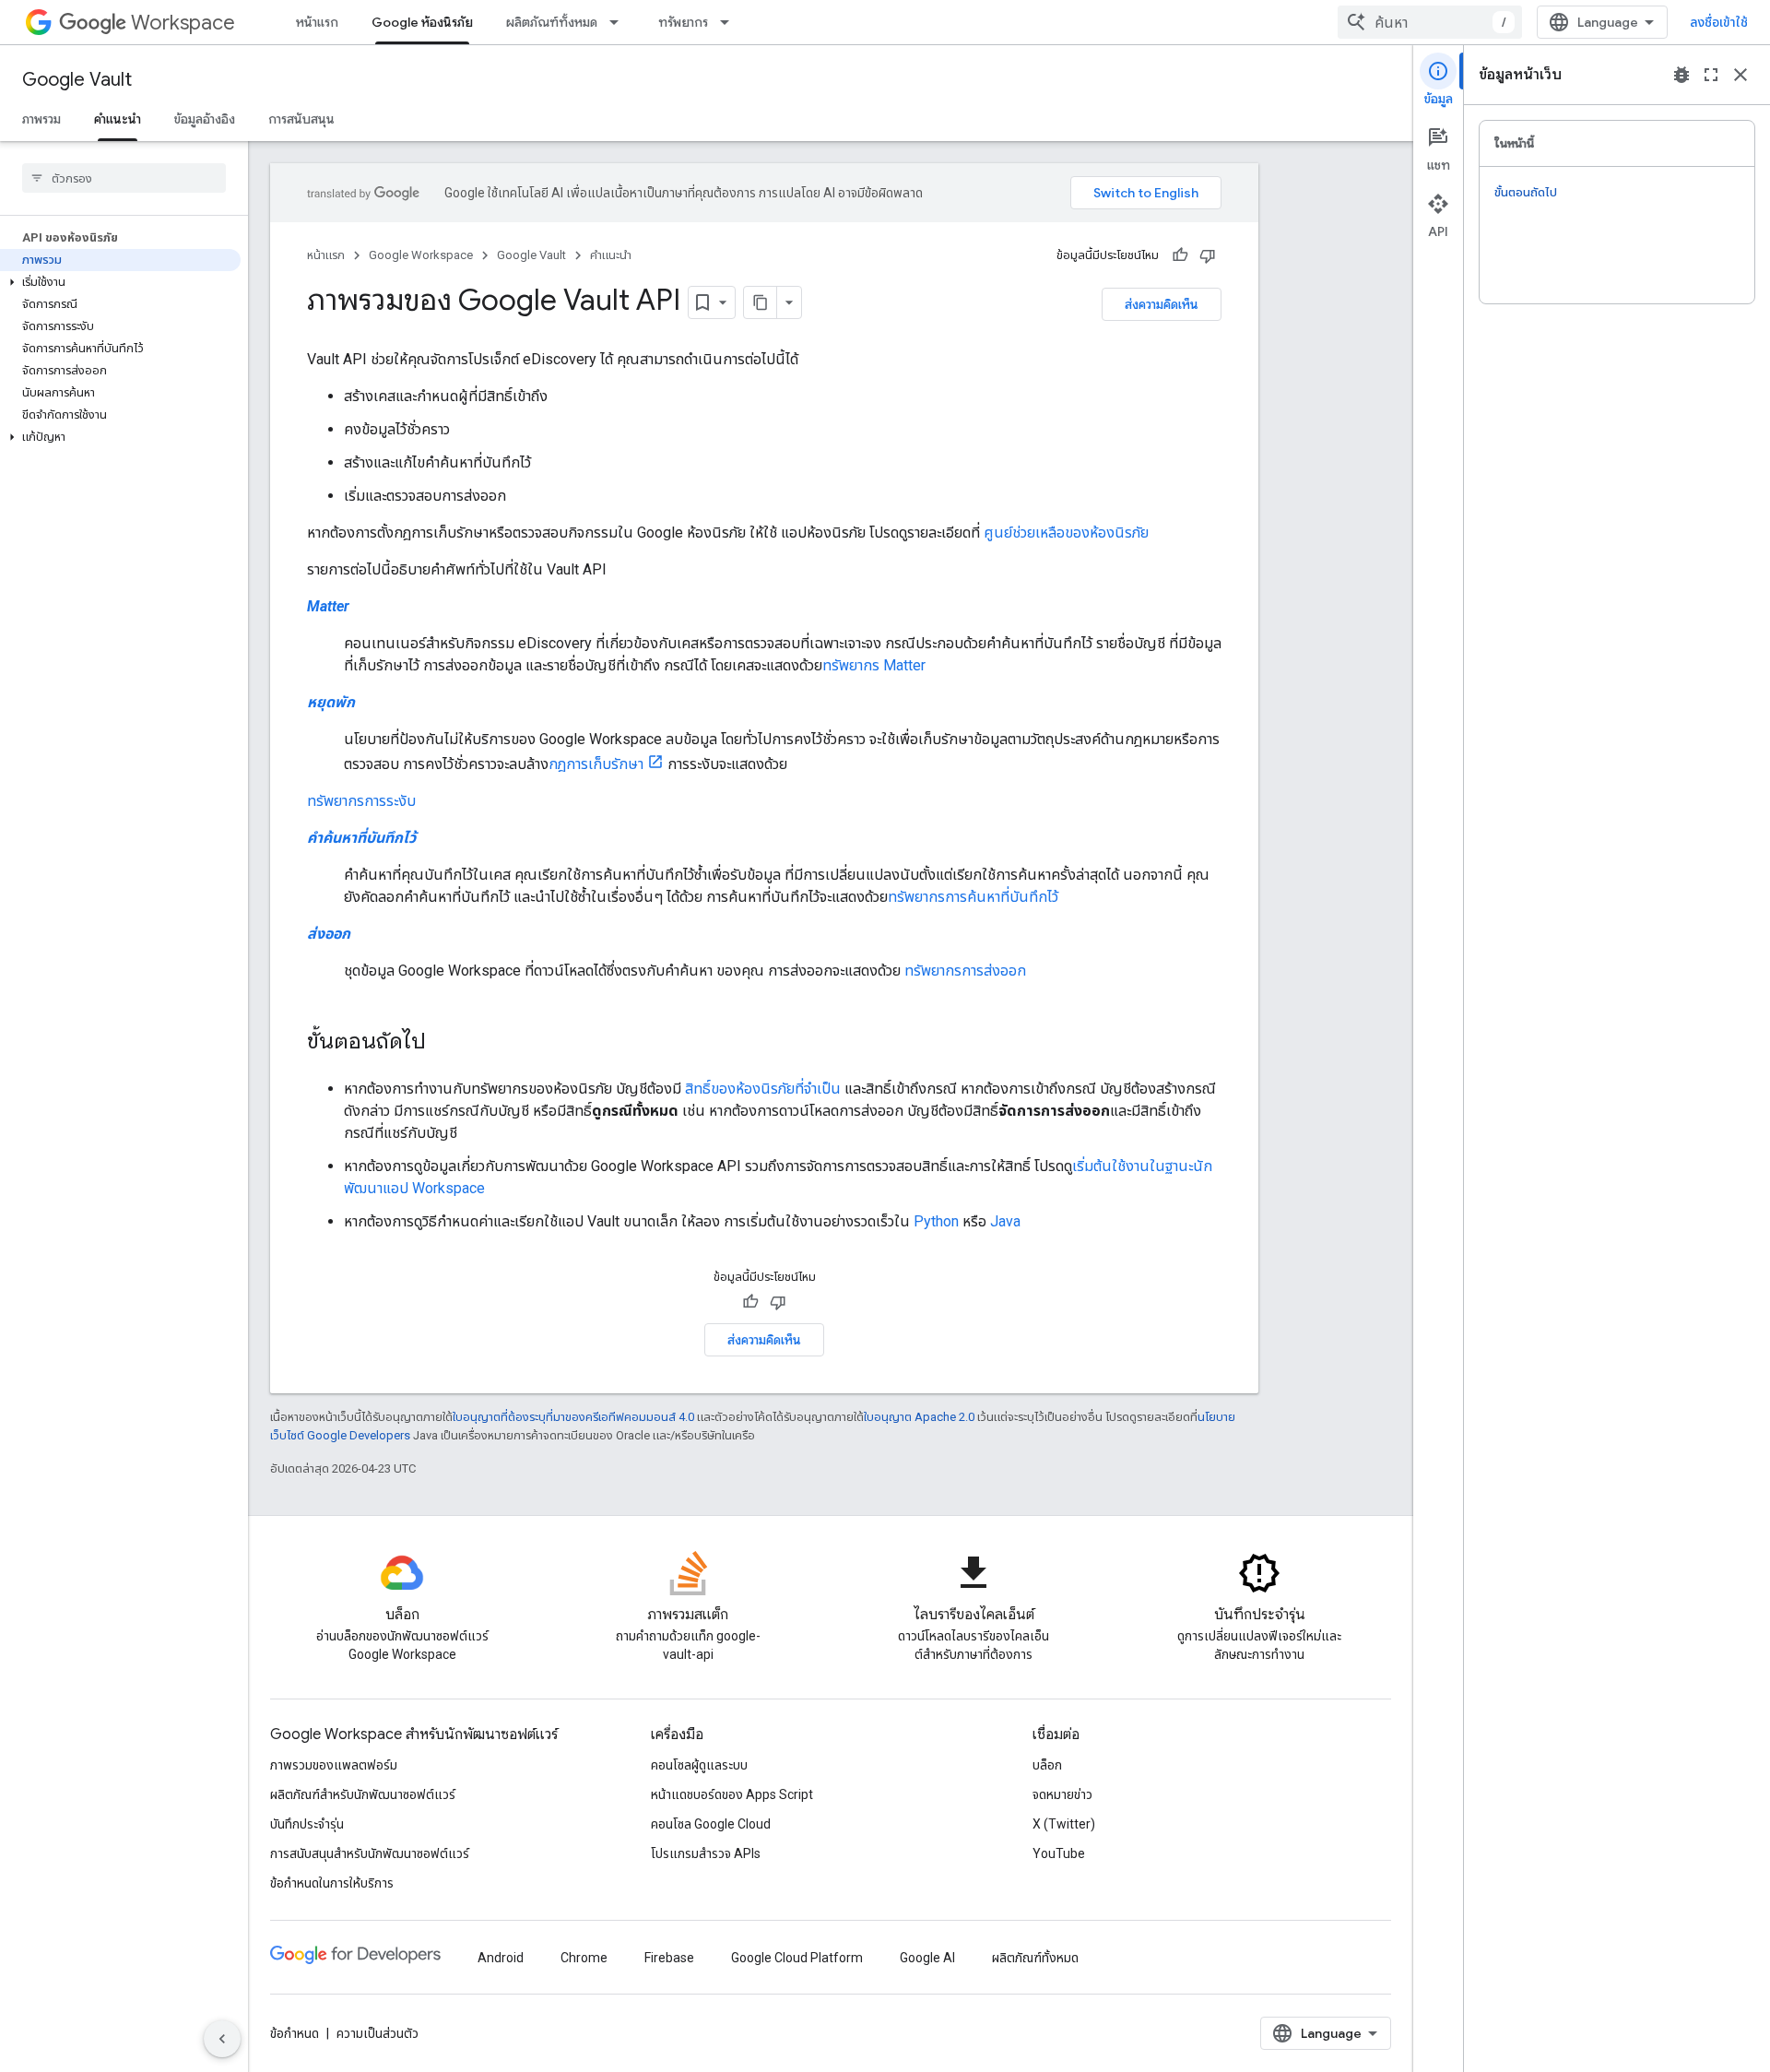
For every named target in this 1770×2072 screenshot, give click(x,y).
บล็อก (1047, 1765)
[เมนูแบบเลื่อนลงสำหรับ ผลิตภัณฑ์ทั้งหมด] (619, 22)
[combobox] (1430, 22)
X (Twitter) (1064, 1824)
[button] (120, 282)
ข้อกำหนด (295, 2033)
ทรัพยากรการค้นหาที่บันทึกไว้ (973, 897)
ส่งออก (329, 934)
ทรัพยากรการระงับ (361, 801)
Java (1005, 1221)
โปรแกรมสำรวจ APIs (706, 1853)
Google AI (927, 1958)
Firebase (669, 1958)
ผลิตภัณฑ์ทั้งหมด (552, 22)
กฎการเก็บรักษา (596, 764)
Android (501, 1958)
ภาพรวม (41, 119)
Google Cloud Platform (797, 1958)
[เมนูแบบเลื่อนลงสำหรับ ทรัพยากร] (730, 22)
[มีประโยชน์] (1180, 255)
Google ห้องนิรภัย (422, 22)
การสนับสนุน (301, 119)
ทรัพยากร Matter (874, 665)
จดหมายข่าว (1062, 1794)
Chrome (584, 1958)
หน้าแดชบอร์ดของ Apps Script (732, 1794)
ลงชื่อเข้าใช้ (1719, 22)
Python (936, 1221)
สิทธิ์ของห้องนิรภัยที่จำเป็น (763, 1089)
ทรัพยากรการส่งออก (965, 971)
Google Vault (77, 80)
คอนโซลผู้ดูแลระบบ (699, 1765)
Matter (328, 606)
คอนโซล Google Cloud (711, 1824)
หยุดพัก (331, 702)
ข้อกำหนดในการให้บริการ (332, 1883)
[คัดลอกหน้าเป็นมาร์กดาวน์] (761, 302)
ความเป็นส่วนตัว (378, 2033)
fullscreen (1711, 75)
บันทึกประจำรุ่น (307, 1824)
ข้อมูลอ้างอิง (205, 119)
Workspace (183, 23)
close (1740, 75)
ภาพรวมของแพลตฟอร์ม (334, 1765)
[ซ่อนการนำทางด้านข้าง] (222, 2039)
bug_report (1681, 75)
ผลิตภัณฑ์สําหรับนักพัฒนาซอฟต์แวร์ (363, 1794)
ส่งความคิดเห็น (1162, 304)
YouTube (1059, 1853)
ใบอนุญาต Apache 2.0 (919, 1417)
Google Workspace (421, 255)
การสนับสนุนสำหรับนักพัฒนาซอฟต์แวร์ (370, 1853)
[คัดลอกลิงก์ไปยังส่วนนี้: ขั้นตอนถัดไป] (444, 1043)
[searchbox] (124, 178)
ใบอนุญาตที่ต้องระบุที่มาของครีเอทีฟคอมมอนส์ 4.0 (573, 1417)
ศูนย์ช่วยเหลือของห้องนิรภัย (1066, 533)
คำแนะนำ (118, 119)
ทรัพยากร (683, 22)
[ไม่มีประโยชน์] (1208, 255)
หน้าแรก (317, 22)
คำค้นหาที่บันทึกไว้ (361, 838)
